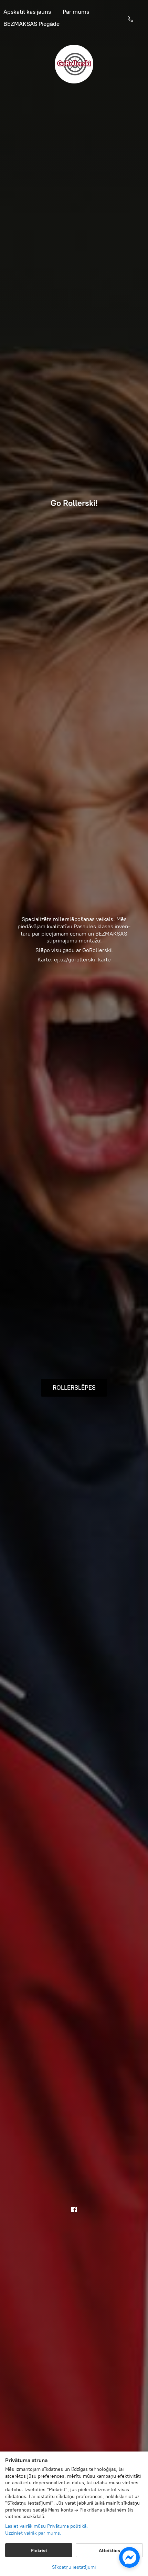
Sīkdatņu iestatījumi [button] (74, 2567)
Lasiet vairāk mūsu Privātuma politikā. (46, 2526)
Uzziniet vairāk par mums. (33, 2533)
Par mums (76, 13)
